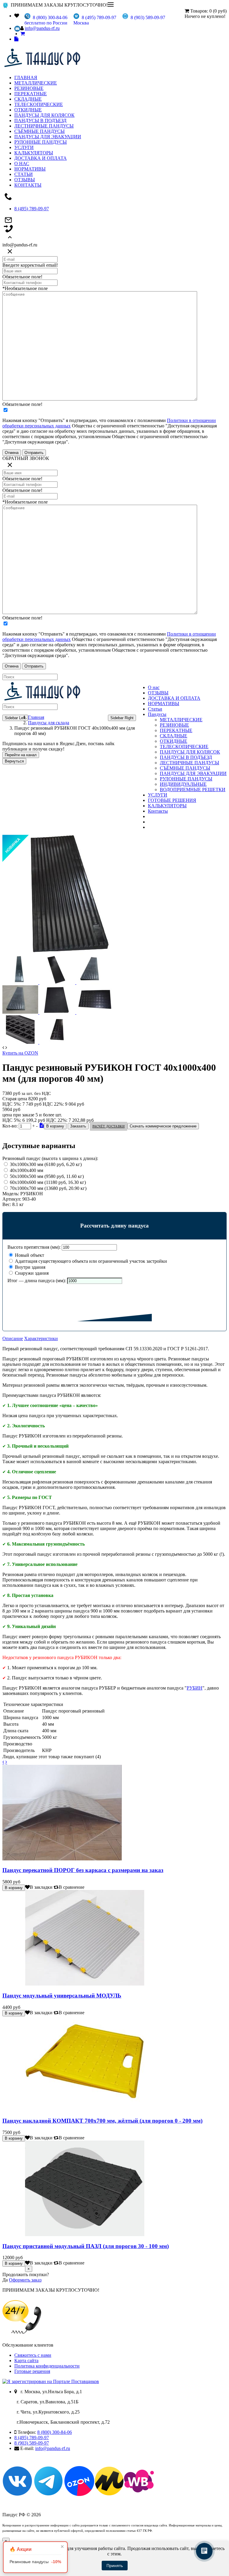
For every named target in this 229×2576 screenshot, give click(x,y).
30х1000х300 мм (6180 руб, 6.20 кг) (46, 1164)
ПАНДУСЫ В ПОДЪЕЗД (40, 121)
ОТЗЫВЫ (25, 180)
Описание (13, 1338)
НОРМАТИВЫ (30, 169)
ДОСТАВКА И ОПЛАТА (41, 158)
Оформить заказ (25, 2280)
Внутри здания (30, 1267)
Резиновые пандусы (35, 2562)
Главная (36, 717)
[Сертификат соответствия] (42, 1125)
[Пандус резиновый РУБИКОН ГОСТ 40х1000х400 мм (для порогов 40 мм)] (77, 953)
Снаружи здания (31, 1273)
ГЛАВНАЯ (26, 78)
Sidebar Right (122, 718)
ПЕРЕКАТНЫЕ (31, 94)
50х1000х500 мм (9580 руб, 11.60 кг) (47, 1176)
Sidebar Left (15, 718)
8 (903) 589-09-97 (32, 2443)
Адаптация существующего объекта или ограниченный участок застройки (90, 1261)
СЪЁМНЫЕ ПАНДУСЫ (40, 131)
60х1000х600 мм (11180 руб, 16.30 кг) (48, 1182)
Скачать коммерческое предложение (163, 1126)
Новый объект (29, 1255)
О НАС (22, 164)
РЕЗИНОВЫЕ (29, 88)
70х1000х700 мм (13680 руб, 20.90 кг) (48, 1188)
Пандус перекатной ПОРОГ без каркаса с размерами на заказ (83, 1870)
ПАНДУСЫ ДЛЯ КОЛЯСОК (44, 115)
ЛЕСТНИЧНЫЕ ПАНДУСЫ (44, 126)
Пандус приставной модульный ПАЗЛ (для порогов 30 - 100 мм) (86, 2246)
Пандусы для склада (49, 723)
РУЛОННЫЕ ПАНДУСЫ (41, 142)
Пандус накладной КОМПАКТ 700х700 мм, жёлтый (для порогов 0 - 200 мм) (102, 2121)
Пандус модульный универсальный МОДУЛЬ (62, 1996)
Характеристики (41, 1338)
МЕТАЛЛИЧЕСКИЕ (36, 83)
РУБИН (195, 1688)
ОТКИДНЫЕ (28, 110)
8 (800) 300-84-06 (55, 2432)
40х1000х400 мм (27, 1170)
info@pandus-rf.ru (42, 28)
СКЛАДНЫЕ (28, 99)
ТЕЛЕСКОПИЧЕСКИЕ (39, 104)
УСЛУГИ (24, 147)
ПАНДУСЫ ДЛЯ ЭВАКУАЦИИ (48, 137)
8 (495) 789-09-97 (32, 209)
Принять (115, 2566)
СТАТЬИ (24, 174)
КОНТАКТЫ (28, 185)
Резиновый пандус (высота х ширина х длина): (50, 1158)
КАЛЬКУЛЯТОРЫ (34, 153)
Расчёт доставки (109, 1126)
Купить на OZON (20, 1053)
